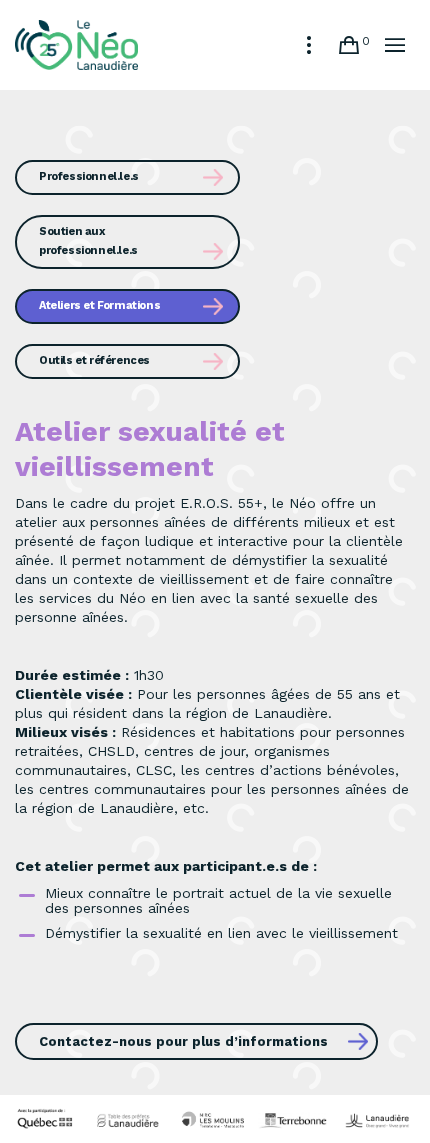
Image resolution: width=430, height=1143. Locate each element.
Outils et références (94, 360)
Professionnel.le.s (89, 176)
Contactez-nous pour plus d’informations (183, 1041)
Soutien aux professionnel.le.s (88, 241)
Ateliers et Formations (99, 305)
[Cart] (349, 45)
